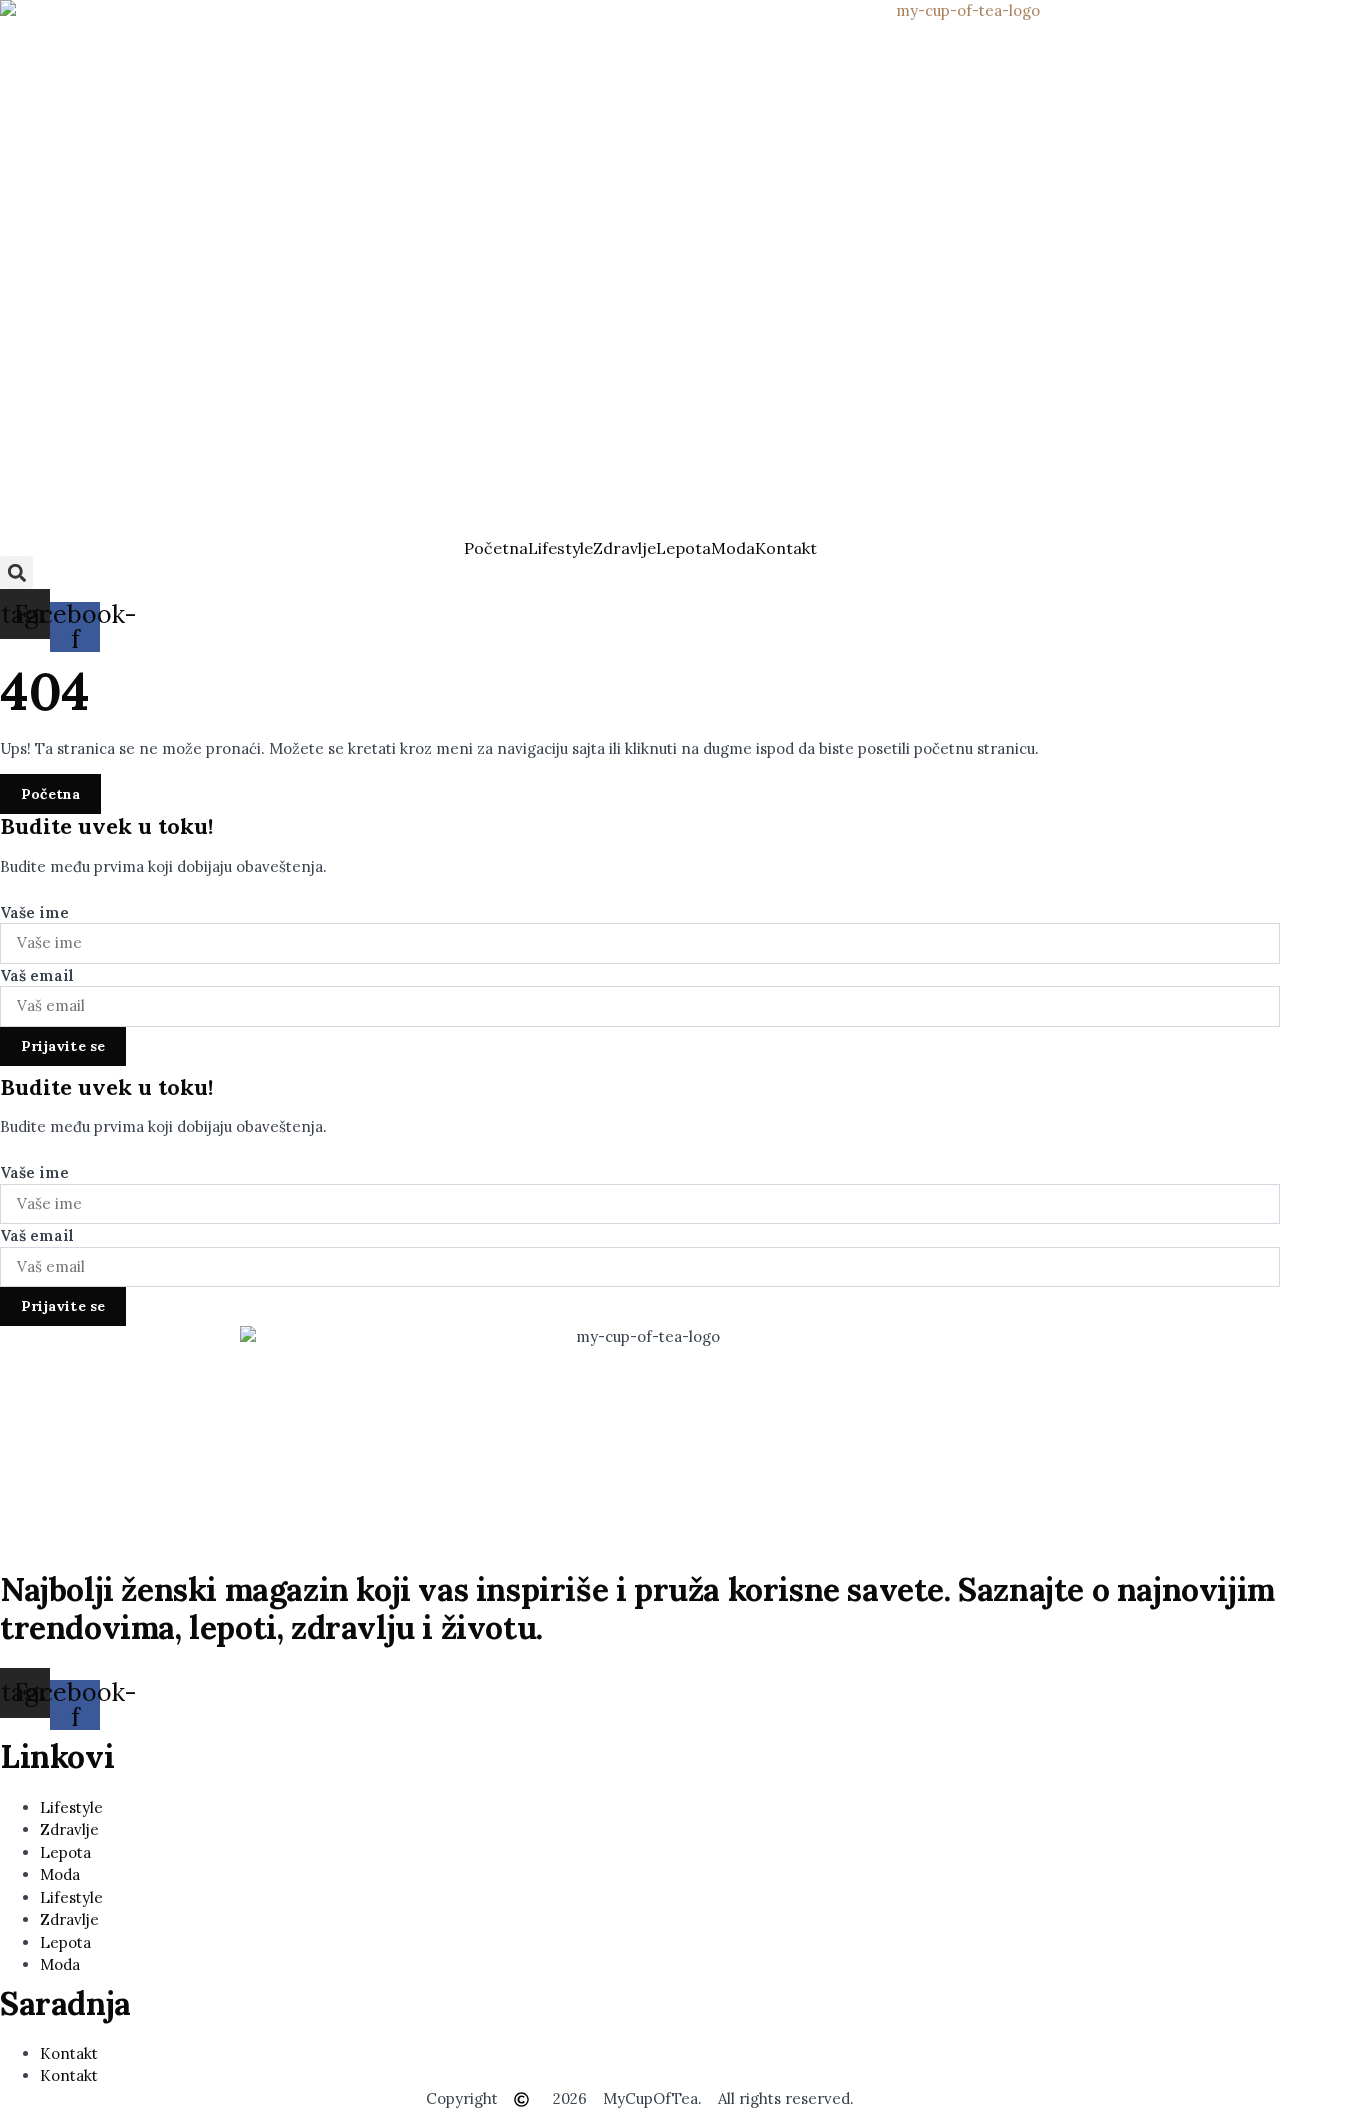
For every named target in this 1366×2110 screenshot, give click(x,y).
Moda (733, 548)
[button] (16, 572)
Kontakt (786, 548)
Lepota (683, 548)
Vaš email (37, 976)
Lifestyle (560, 548)
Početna (496, 548)
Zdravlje (624, 548)
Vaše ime (34, 913)
